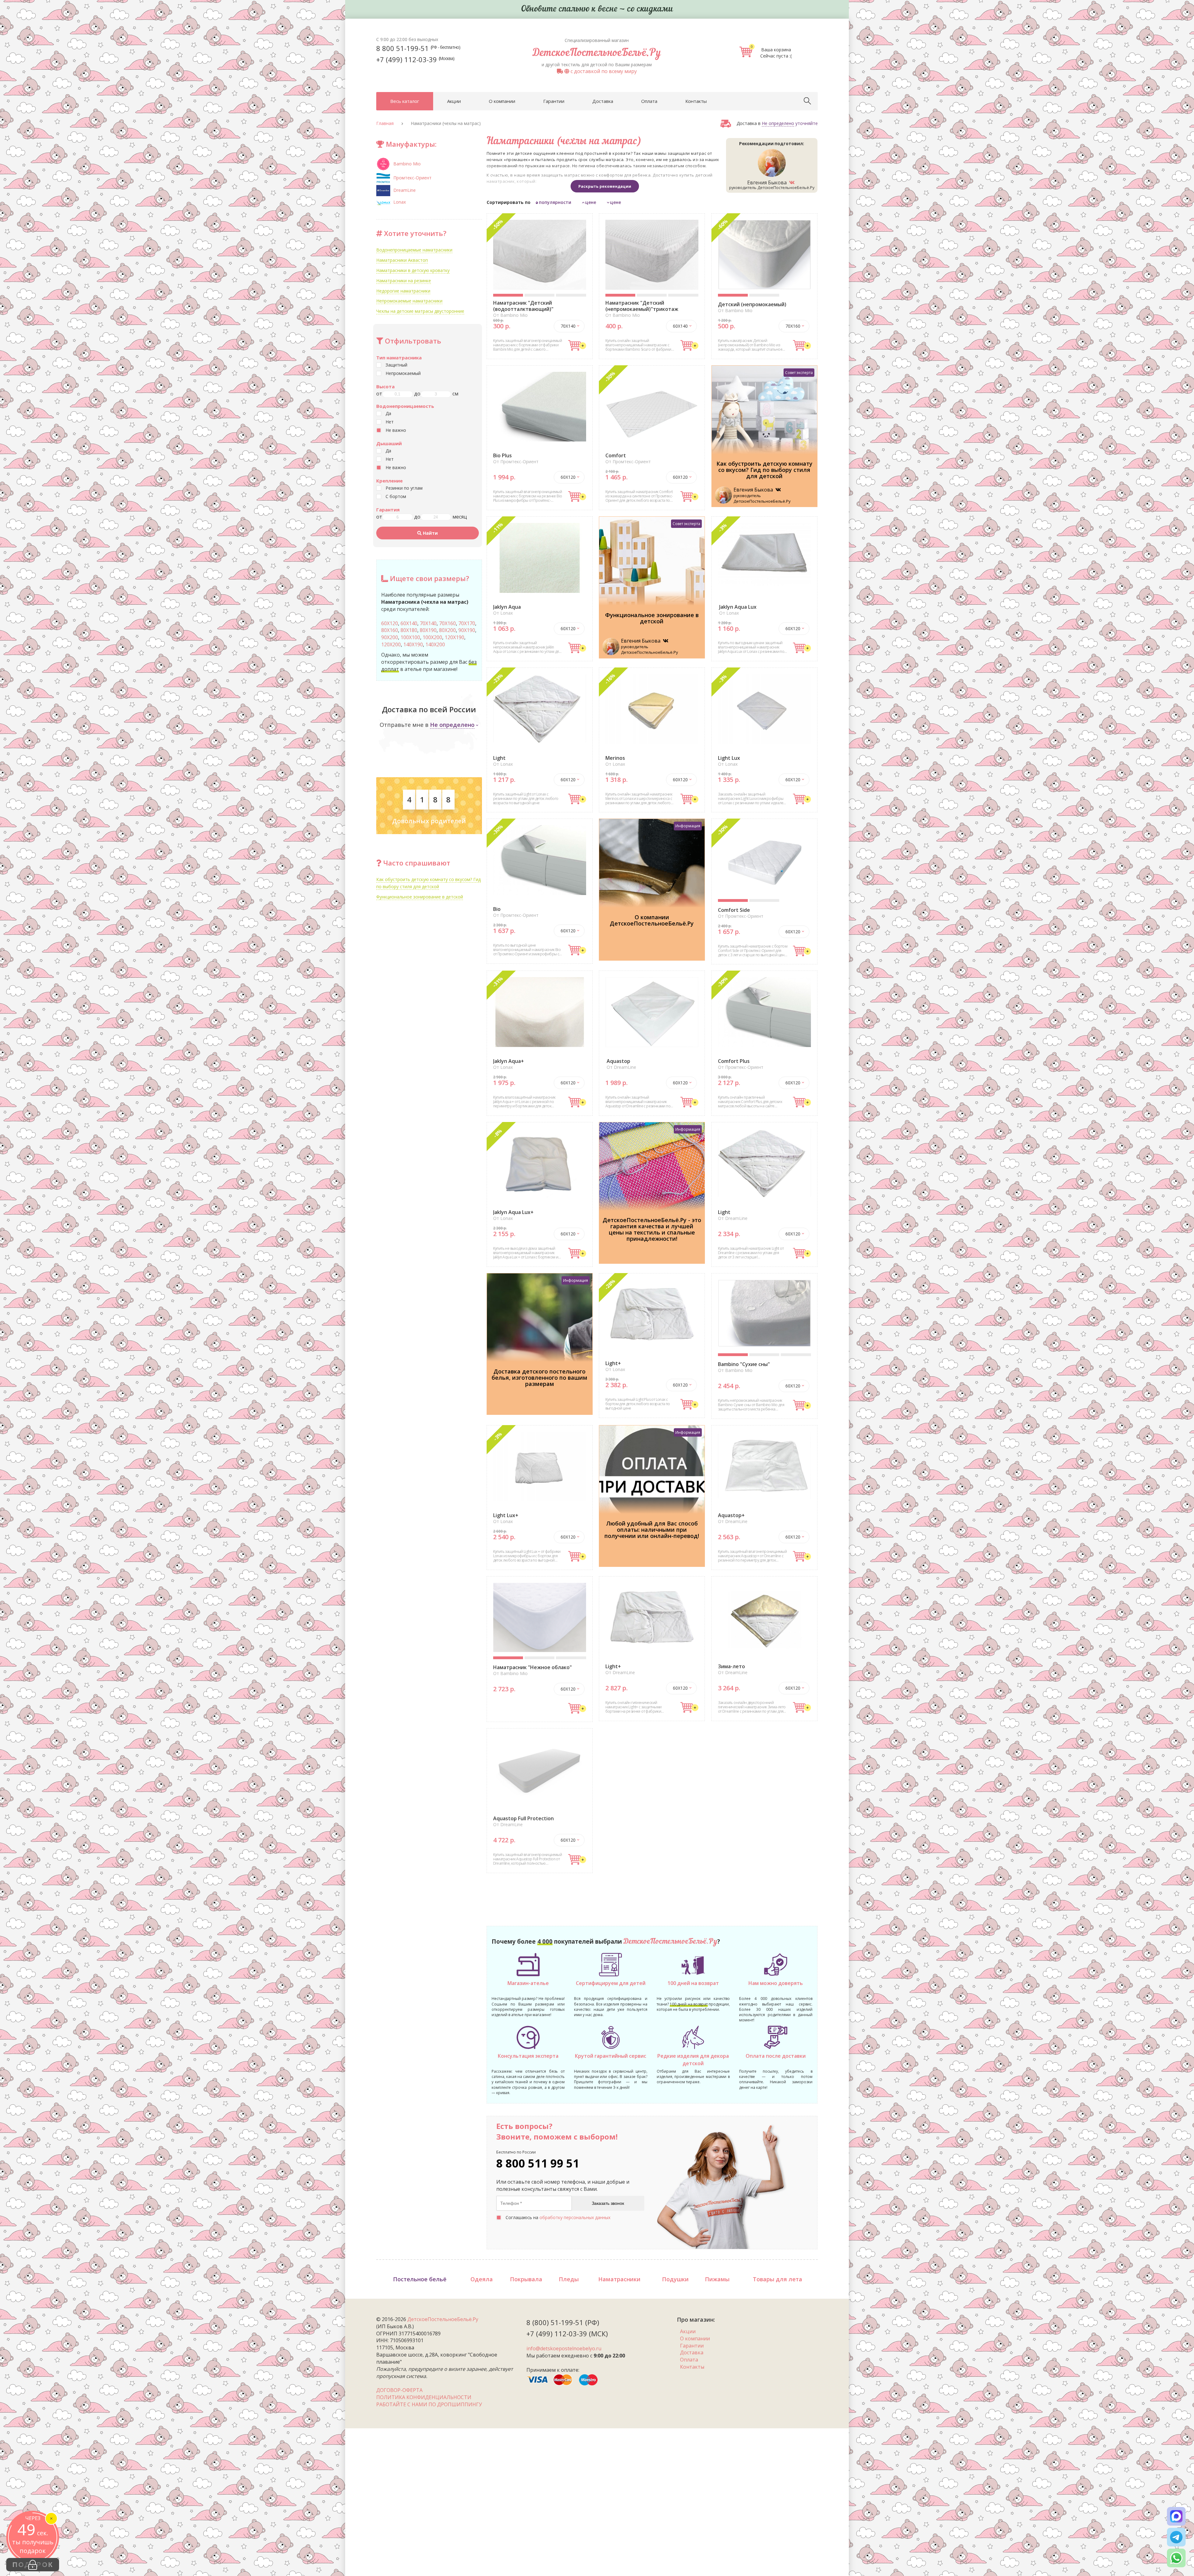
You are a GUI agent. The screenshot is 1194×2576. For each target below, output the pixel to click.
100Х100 (410, 637)
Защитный (396, 365)
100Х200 (432, 637)
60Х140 (409, 623)
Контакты (696, 101)
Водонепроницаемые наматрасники (414, 250)
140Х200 (435, 644)
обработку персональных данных (575, 2217)
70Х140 (428, 623)
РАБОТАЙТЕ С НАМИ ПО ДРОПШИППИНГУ (429, 2404)
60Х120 (390, 623)
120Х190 (454, 637)
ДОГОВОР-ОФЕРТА (399, 2390)
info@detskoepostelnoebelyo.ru (564, 2348)
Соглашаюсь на (558, 2217)
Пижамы (717, 2279)
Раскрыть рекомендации (605, 186)
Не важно (396, 430)
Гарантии (554, 101)
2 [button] (540, 295)
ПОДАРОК (33, 2565)
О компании (502, 101)
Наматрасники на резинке (404, 281)
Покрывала (526, 2279)
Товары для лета (777, 2279)
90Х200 (390, 637)
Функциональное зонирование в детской (420, 897)
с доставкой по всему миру (603, 71)
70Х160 (447, 623)
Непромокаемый (403, 373)
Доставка (603, 101)
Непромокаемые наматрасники (409, 301)
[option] (540, 255)
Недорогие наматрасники (403, 291)
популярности (555, 202)
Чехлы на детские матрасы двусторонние (420, 311)
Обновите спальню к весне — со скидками (597, 9)
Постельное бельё (420, 2279)
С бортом (396, 496)
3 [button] (571, 295)
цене (591, 202)
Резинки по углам (404, 488)
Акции (454, 101)
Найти (430, 533)
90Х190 (467, 630)
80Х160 (390, 630)
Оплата (649, 101)
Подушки (675, 2279)
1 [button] (508, 295)
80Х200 (447, 630)
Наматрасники (619, 2279)
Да (388, 413)
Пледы (569, 2279)
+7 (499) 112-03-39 (415, 59)
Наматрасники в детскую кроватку (413, 270)
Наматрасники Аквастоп (402, 260)
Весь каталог (405, 101)
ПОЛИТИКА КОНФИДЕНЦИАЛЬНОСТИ (424, 2397)
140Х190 (413, 644)
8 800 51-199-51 (418, 48)
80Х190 (428, 630)
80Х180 (409, 630)
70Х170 (467, 623)
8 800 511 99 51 (538, 2163)
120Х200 (391, 644)
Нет (390, 422)
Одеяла (482, 2279)
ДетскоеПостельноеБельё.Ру (597, 53)
